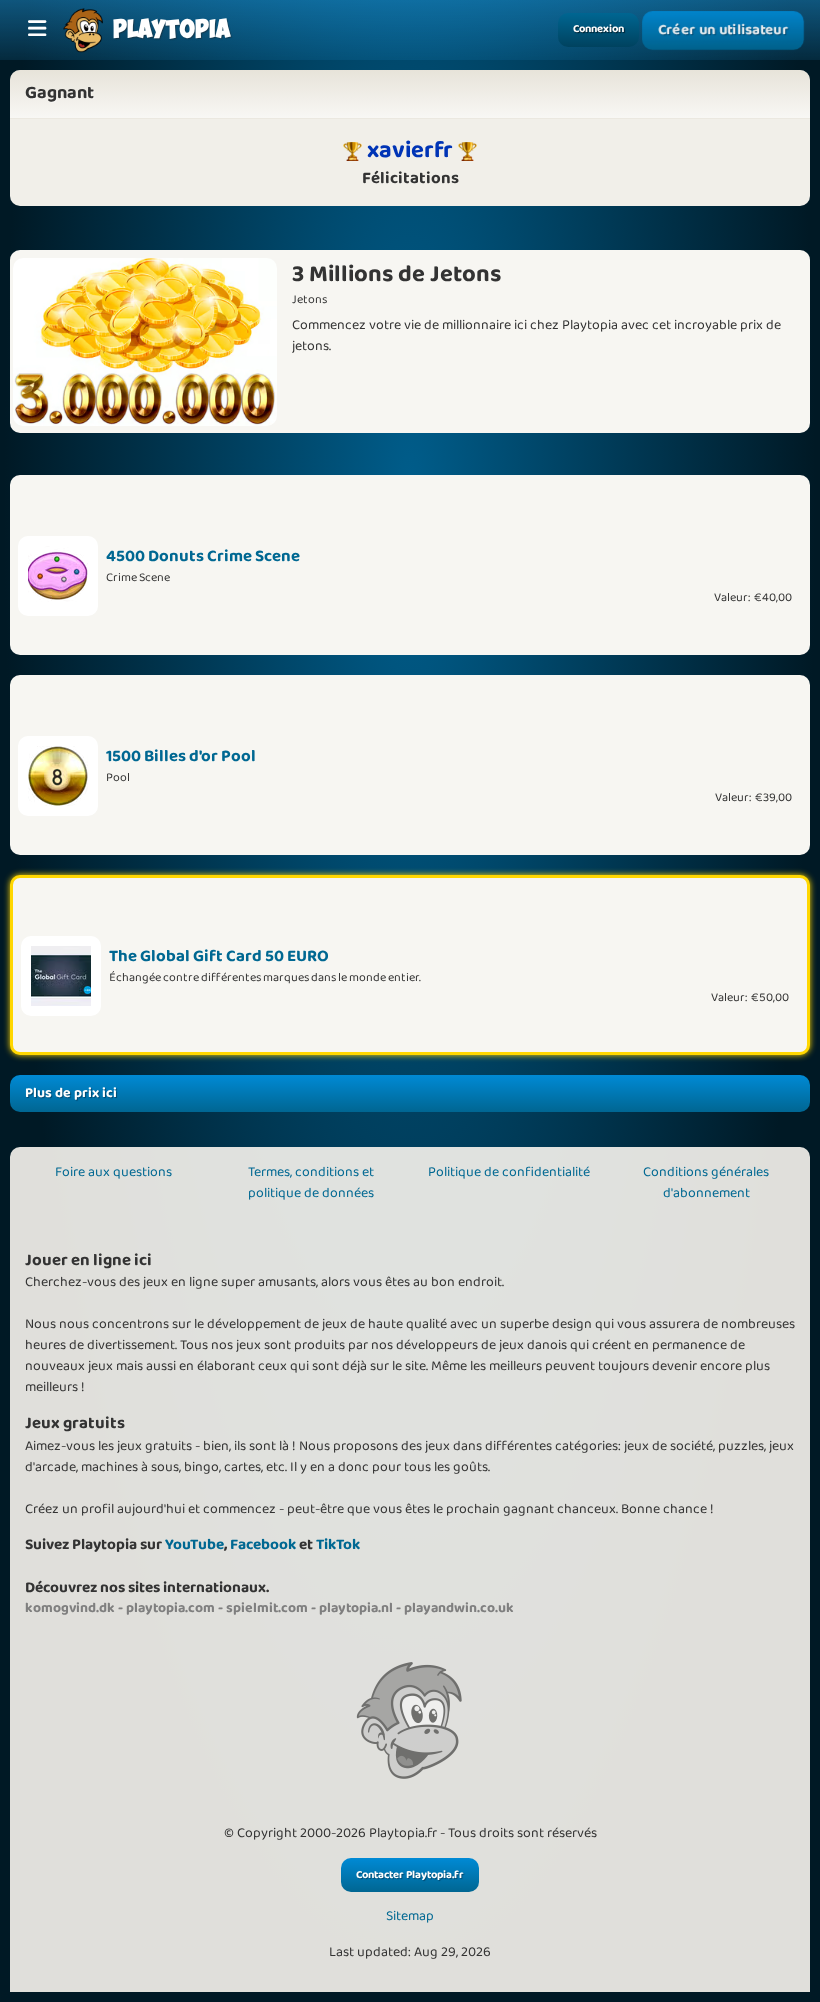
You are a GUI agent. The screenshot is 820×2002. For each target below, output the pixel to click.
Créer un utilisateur (723, 30)
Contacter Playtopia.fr (410, 1875)
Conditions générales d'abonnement (706, 1182)
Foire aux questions (113, 1172)
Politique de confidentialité (509, 1172)
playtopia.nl (356, 1608)
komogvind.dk (70, 1608)
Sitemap (410, 1916)
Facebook (263, 1544)
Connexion (598, 29)
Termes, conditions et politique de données (311, 1182)
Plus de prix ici (71, 1093)
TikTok (338, 1544)
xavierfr (410, 150)
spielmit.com (267, 1608)
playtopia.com (170, 1608)
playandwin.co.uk (459, 1608)
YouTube (194, 1544)
